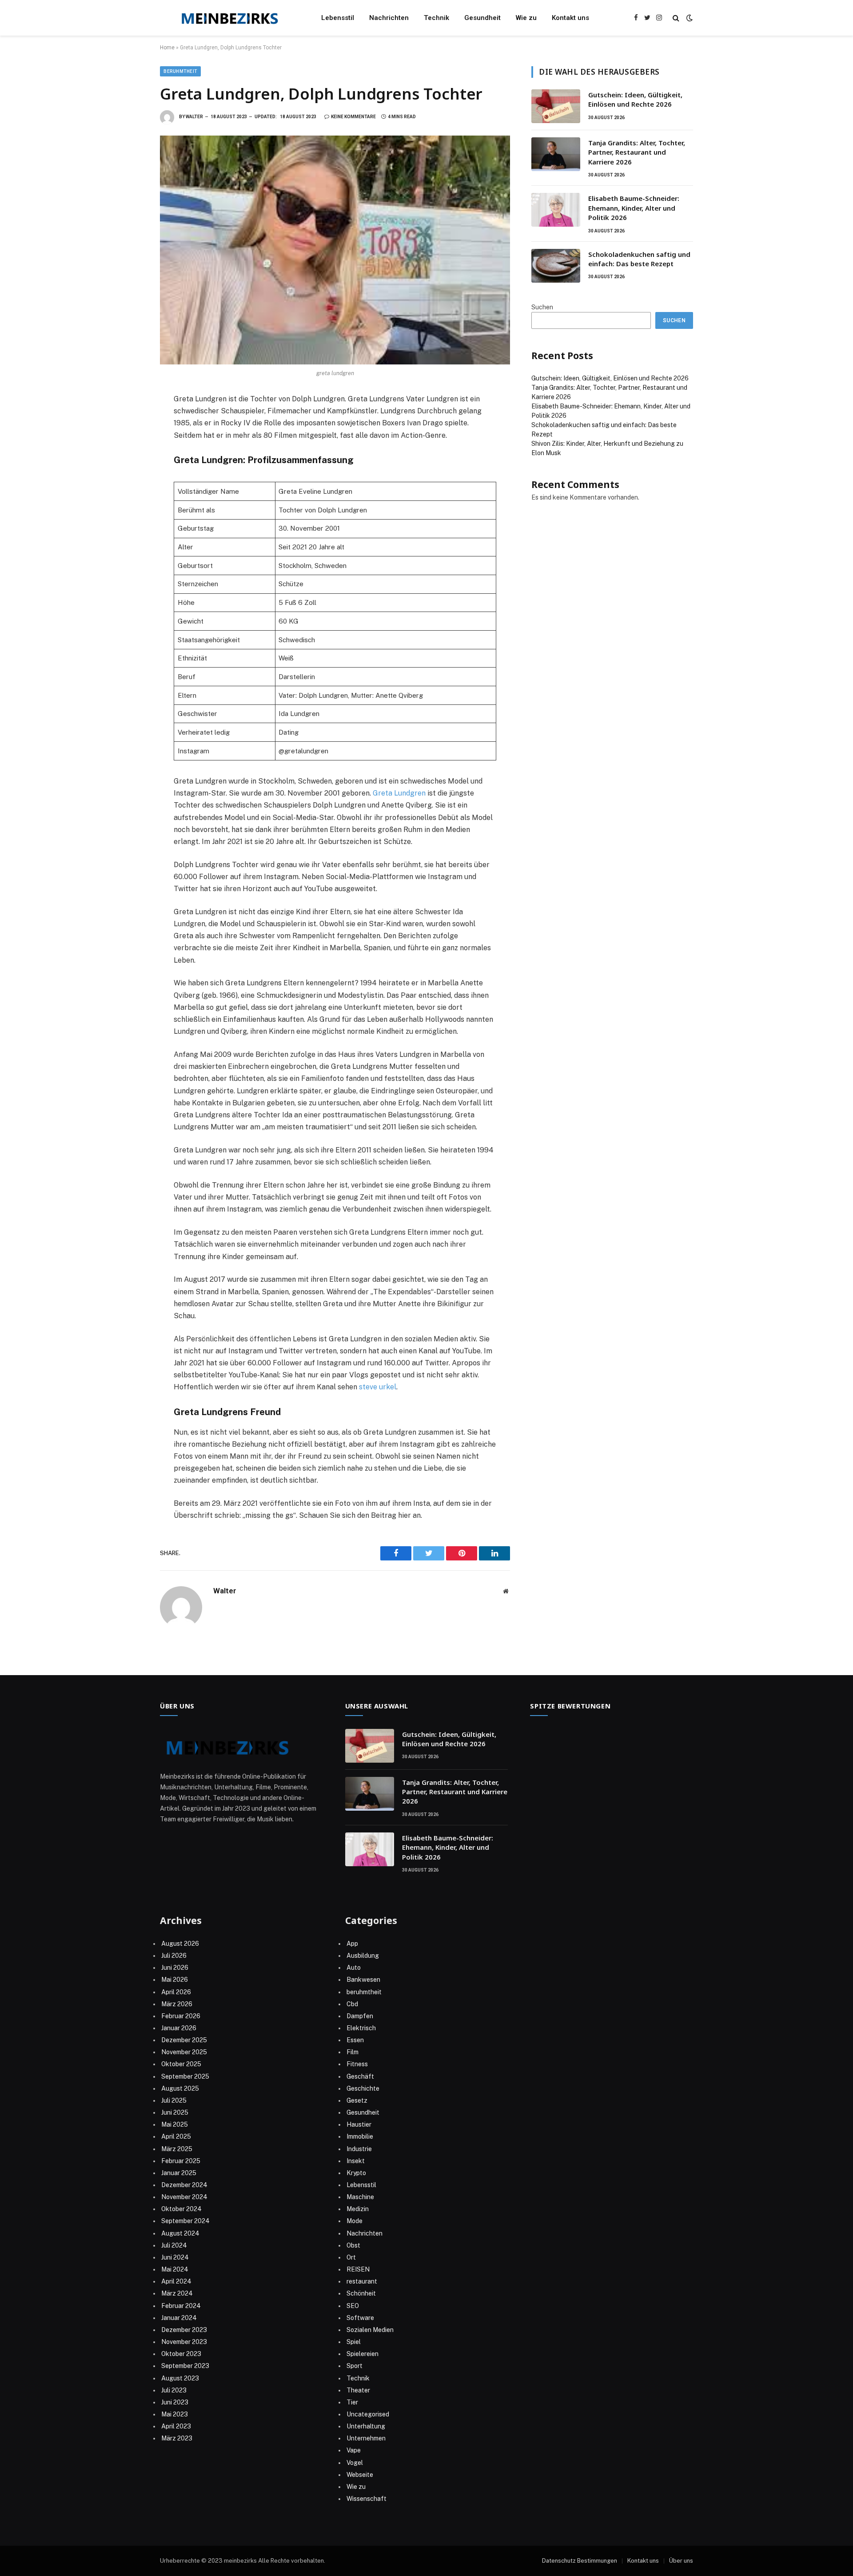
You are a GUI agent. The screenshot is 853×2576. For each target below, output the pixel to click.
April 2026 (176, 1992)
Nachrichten (389, 18)
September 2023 (185, 2366)
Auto (354, 1968)
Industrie (359, 2149)
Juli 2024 (174, 2245)
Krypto (356, 2173)
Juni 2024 (175, 2257)
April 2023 (176, 2426)
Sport (355, 2366)
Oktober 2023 (181, 2354)
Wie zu (526, 18)
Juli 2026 (174, 1956)
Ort (351, 2257)
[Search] (676, 18)
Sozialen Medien (370, 2330)
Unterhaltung (366, 2426)
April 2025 (176, 2136)
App (352, 1944)
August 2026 (180, 1944)
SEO (353, 2306)
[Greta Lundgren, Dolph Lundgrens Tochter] (335, 250)
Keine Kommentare (353, 117)
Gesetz (357, 2100)
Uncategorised (368, 2414)
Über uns (681, 2561)
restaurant (362, 2281)
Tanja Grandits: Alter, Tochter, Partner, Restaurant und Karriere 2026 (637, 152)
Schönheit (361, 2293)
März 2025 (177, 2149)
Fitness (357, 2064)
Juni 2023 (175, 2402)
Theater (358, 2390)
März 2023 (177, 2438)
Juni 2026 (175, 1968)
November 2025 (184, 2052)
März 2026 (177, 2004)
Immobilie (360, 2136)
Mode (355, 2221)
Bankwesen (363, 1980)
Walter (194, 117)
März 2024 (177, 2293)
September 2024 (185, 2221)
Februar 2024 (181, 2306)
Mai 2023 (175, 2414)
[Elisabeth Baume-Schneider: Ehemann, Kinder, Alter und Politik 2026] (556, 210)
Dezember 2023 (184, 2330)
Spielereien (363, 2354)
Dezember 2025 (184, 2040)
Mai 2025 (175, 2124)
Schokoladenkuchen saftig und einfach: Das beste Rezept (639, 259)
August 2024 (180, 2233)
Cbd (352, 2004)
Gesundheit (482, 18)
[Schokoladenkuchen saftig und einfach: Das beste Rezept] (556, 266)
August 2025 (180, 2088)
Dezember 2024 (184, 2185)
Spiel (354, 2342)
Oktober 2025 (181, 2064)
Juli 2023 (174, 2390)
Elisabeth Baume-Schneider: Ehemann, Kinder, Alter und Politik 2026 (634, 208)
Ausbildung (363, 1956)
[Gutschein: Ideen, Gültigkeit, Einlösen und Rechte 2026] (556, 106)
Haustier (359, 2124)
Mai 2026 (175, 1980)
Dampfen (360, 2016)
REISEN (358, 2269)
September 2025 (185, 2076)
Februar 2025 (181, 2161)
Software (360, 2318)
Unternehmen (366, 2438)
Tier (352, 2402)
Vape (354, 2450)
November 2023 (184, 2342)
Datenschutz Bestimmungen (580, 2561)
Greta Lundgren (399, 793)
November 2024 (184, 2197)
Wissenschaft (367, 2499)
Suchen (542, 307)
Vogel (355, 2463)
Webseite (360, 2475)
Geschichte (363, 2088)
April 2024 (176, 2281)
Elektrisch (361, 2028)
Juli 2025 (174, 2100)
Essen (355, 2040)
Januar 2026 (179, 2028)
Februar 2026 (181, 2016)
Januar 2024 (179, 2318)
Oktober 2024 (181, 2209)
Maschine (360, 2197)
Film (353, 2052)
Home (167, 48)
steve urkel (378, 1387)
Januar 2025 (179, 2173)
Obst (353, 2245)
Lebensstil (338, 18)
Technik (436, 18)
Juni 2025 (175, 2112)
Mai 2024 (175, 2269)
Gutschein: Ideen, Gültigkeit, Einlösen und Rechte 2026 (635, 99)
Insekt (356, 2161)
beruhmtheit (180, 71)
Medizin (358, 2209)
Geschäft (360, 2076)
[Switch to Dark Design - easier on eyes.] (689, 18)
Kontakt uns (570, 18)
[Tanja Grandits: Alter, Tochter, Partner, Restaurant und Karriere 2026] (556, 154)
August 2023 (180, 2378)
